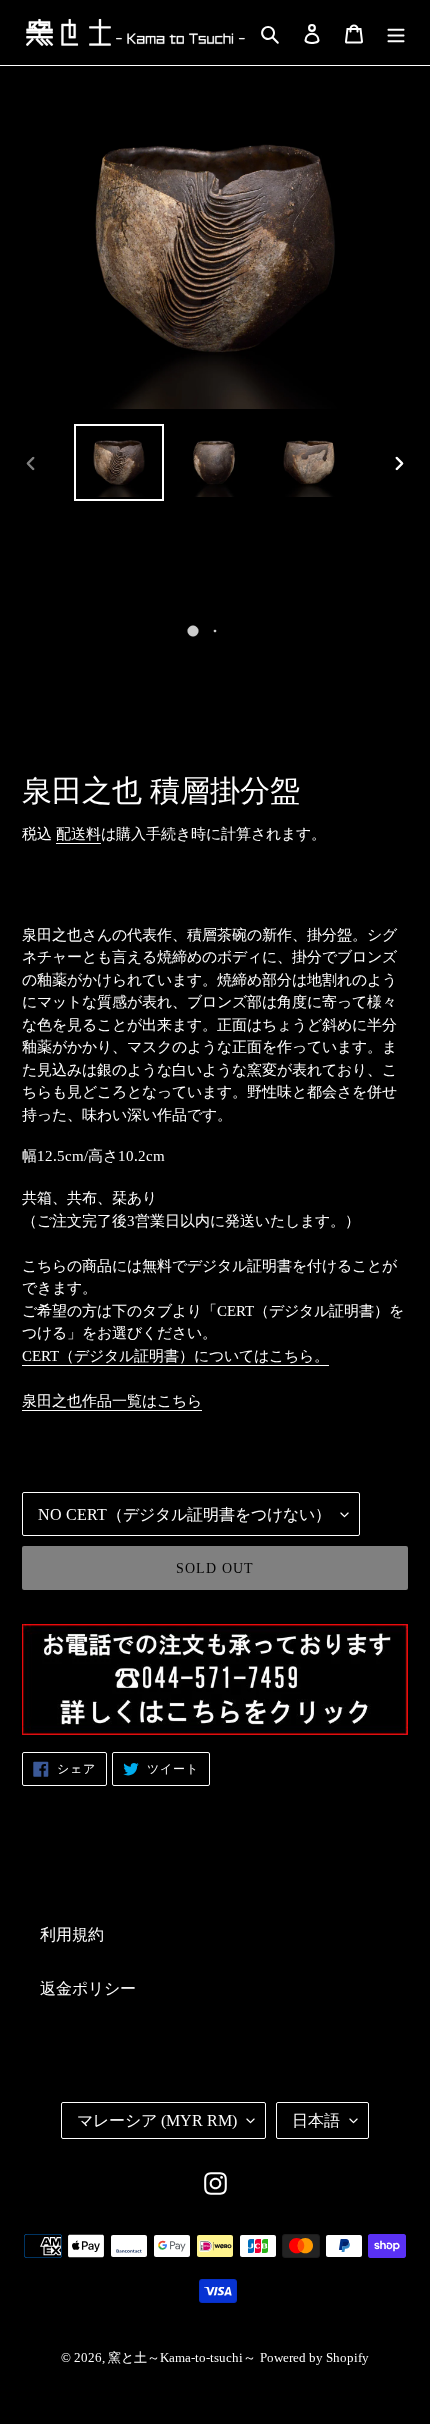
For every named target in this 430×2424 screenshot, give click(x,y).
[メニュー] (396, 32)
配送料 (78, 834)
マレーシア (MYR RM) (157, 2120)
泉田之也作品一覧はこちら (112, 1401)
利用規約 (72, 1934)
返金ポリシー (88, 1988)
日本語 (316, 2120)
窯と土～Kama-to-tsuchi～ (182, 2357)
